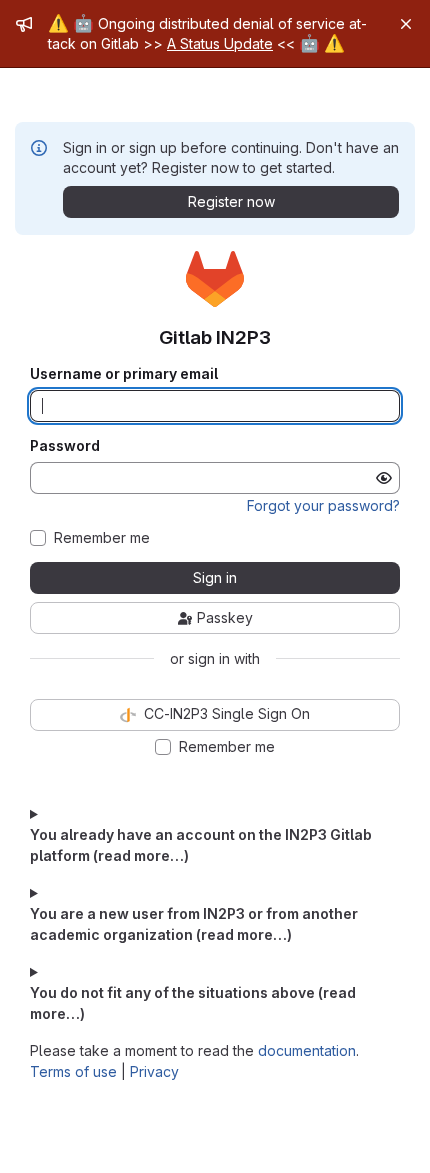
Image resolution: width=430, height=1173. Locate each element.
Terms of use (73, 1071)
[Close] (406, 24)
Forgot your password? (323, 505)
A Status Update (220, 43)
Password (65, 446)
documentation (307, 1050)
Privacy (154, 1071)
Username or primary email (124, 374)
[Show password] (384, 478)
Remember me (102, 538)
